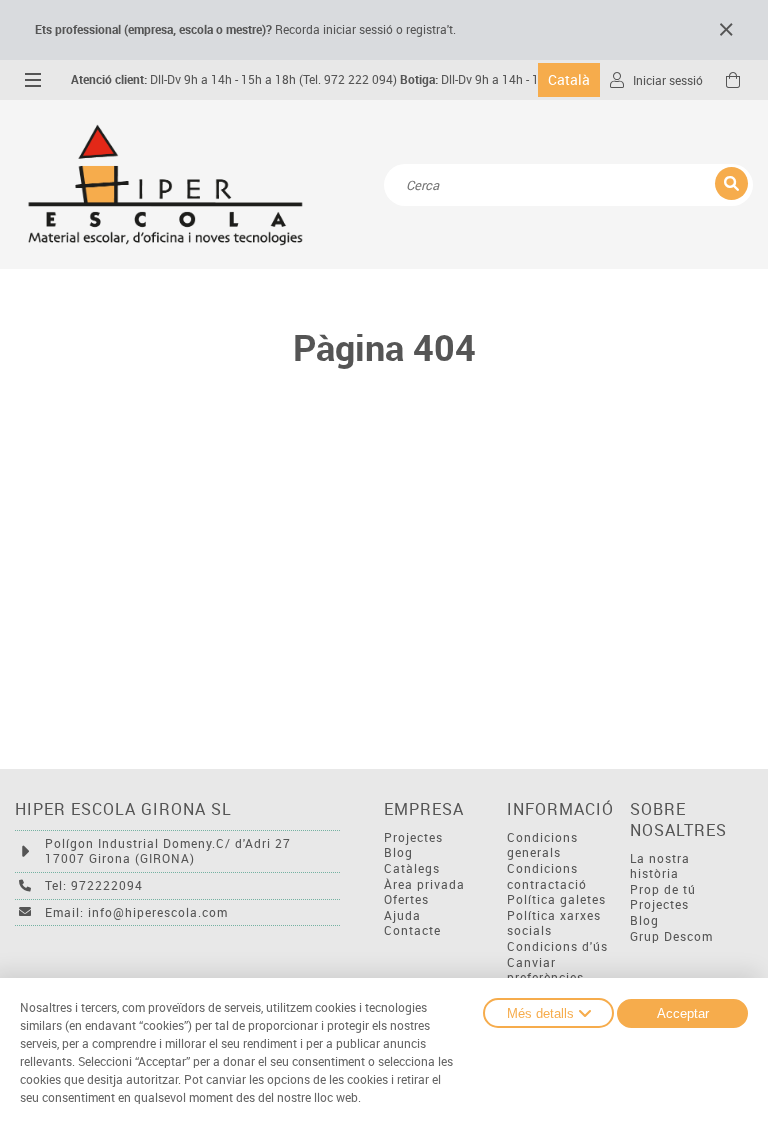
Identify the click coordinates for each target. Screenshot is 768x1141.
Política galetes (556, 899)
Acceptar (683, 1013)
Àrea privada (424, 884)
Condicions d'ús (557, 946)
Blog (398, 852)
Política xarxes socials (554, 923)
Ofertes (406, 899)
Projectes (413, 837)
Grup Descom (671, 936)
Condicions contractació (547, 876)
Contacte (412, 930)
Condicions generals (542, 845)
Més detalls (540, 1013)
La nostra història (660, 866)
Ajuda (402, 915)
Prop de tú (663, 889)
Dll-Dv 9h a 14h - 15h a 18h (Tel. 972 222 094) (234, 79)
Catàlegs (412, 868)
